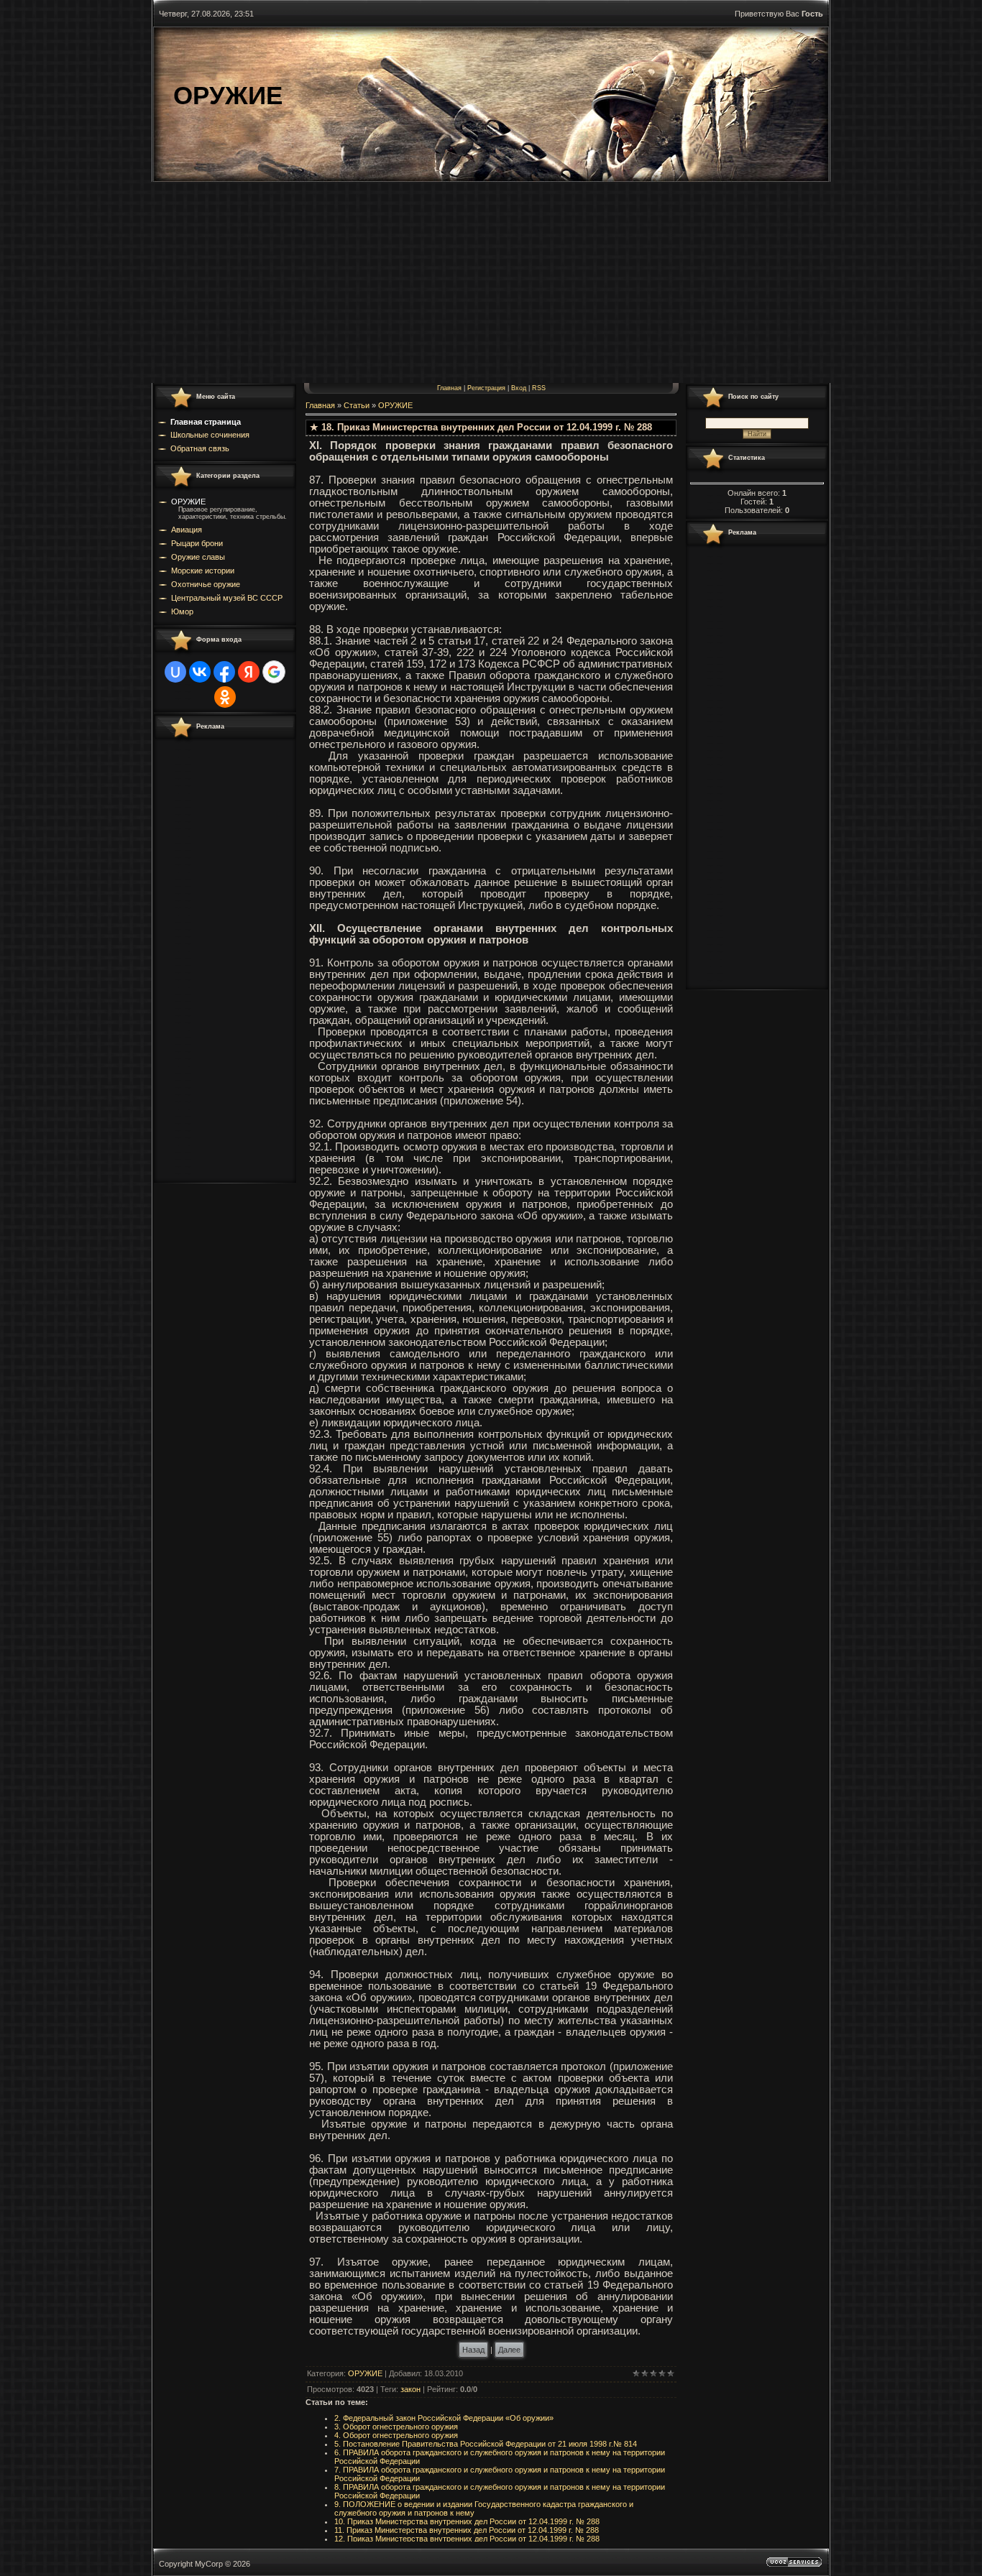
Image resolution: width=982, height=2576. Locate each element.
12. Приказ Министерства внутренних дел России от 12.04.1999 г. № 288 (467, 2539)
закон (410, 2389)
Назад (473, 2350)
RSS (539, 388)
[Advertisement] (491, 282)
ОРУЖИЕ (188, 502)
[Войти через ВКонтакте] (200, 672)
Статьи (357, 405)
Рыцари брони (197, 543)
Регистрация (486, 388)
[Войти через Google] (274, 672)
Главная (449, 388)
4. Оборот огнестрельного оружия (396, 2435)
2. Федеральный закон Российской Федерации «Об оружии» (444, 2418)
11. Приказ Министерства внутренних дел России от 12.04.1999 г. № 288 (467, 2530)
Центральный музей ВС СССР (227, 598)
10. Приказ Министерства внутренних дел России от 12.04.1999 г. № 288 (467, 2521)
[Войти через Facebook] (224, 672)
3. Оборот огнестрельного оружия (396, 2427)
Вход (519, 388)
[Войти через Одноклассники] (225, 697)
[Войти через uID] (175, 672)
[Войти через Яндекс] (249, 672)
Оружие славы (198, 557)
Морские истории (203, 571)
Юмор (182, 611)
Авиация (187, 530)
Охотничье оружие (206, 584)
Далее (509, 2350)
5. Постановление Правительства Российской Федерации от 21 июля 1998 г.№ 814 (486, 2444)
